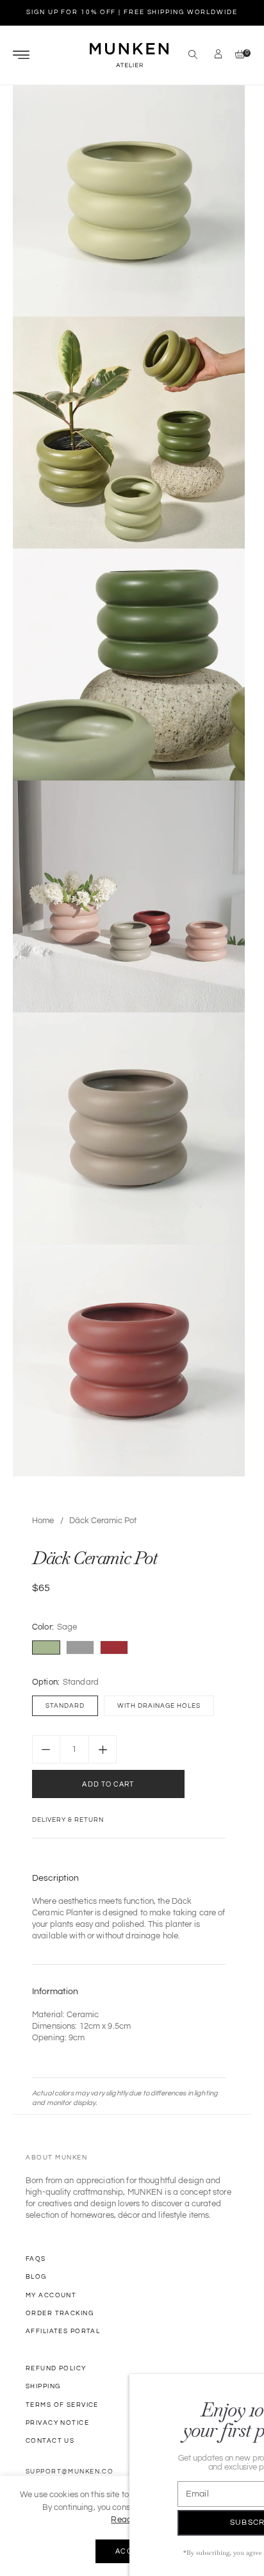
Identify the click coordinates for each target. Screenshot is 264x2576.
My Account (51, 2295)
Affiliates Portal (63, 2331)
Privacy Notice (57, 2423)
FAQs (36, 2259)
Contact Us (50, 2441)
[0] (237, 55)
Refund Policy (56, 2368)
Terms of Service (62, 2405)
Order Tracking (60, 2313)
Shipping (43, 2386)
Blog (36, 2277)
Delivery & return (68, 1820)
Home (43, 1521)
